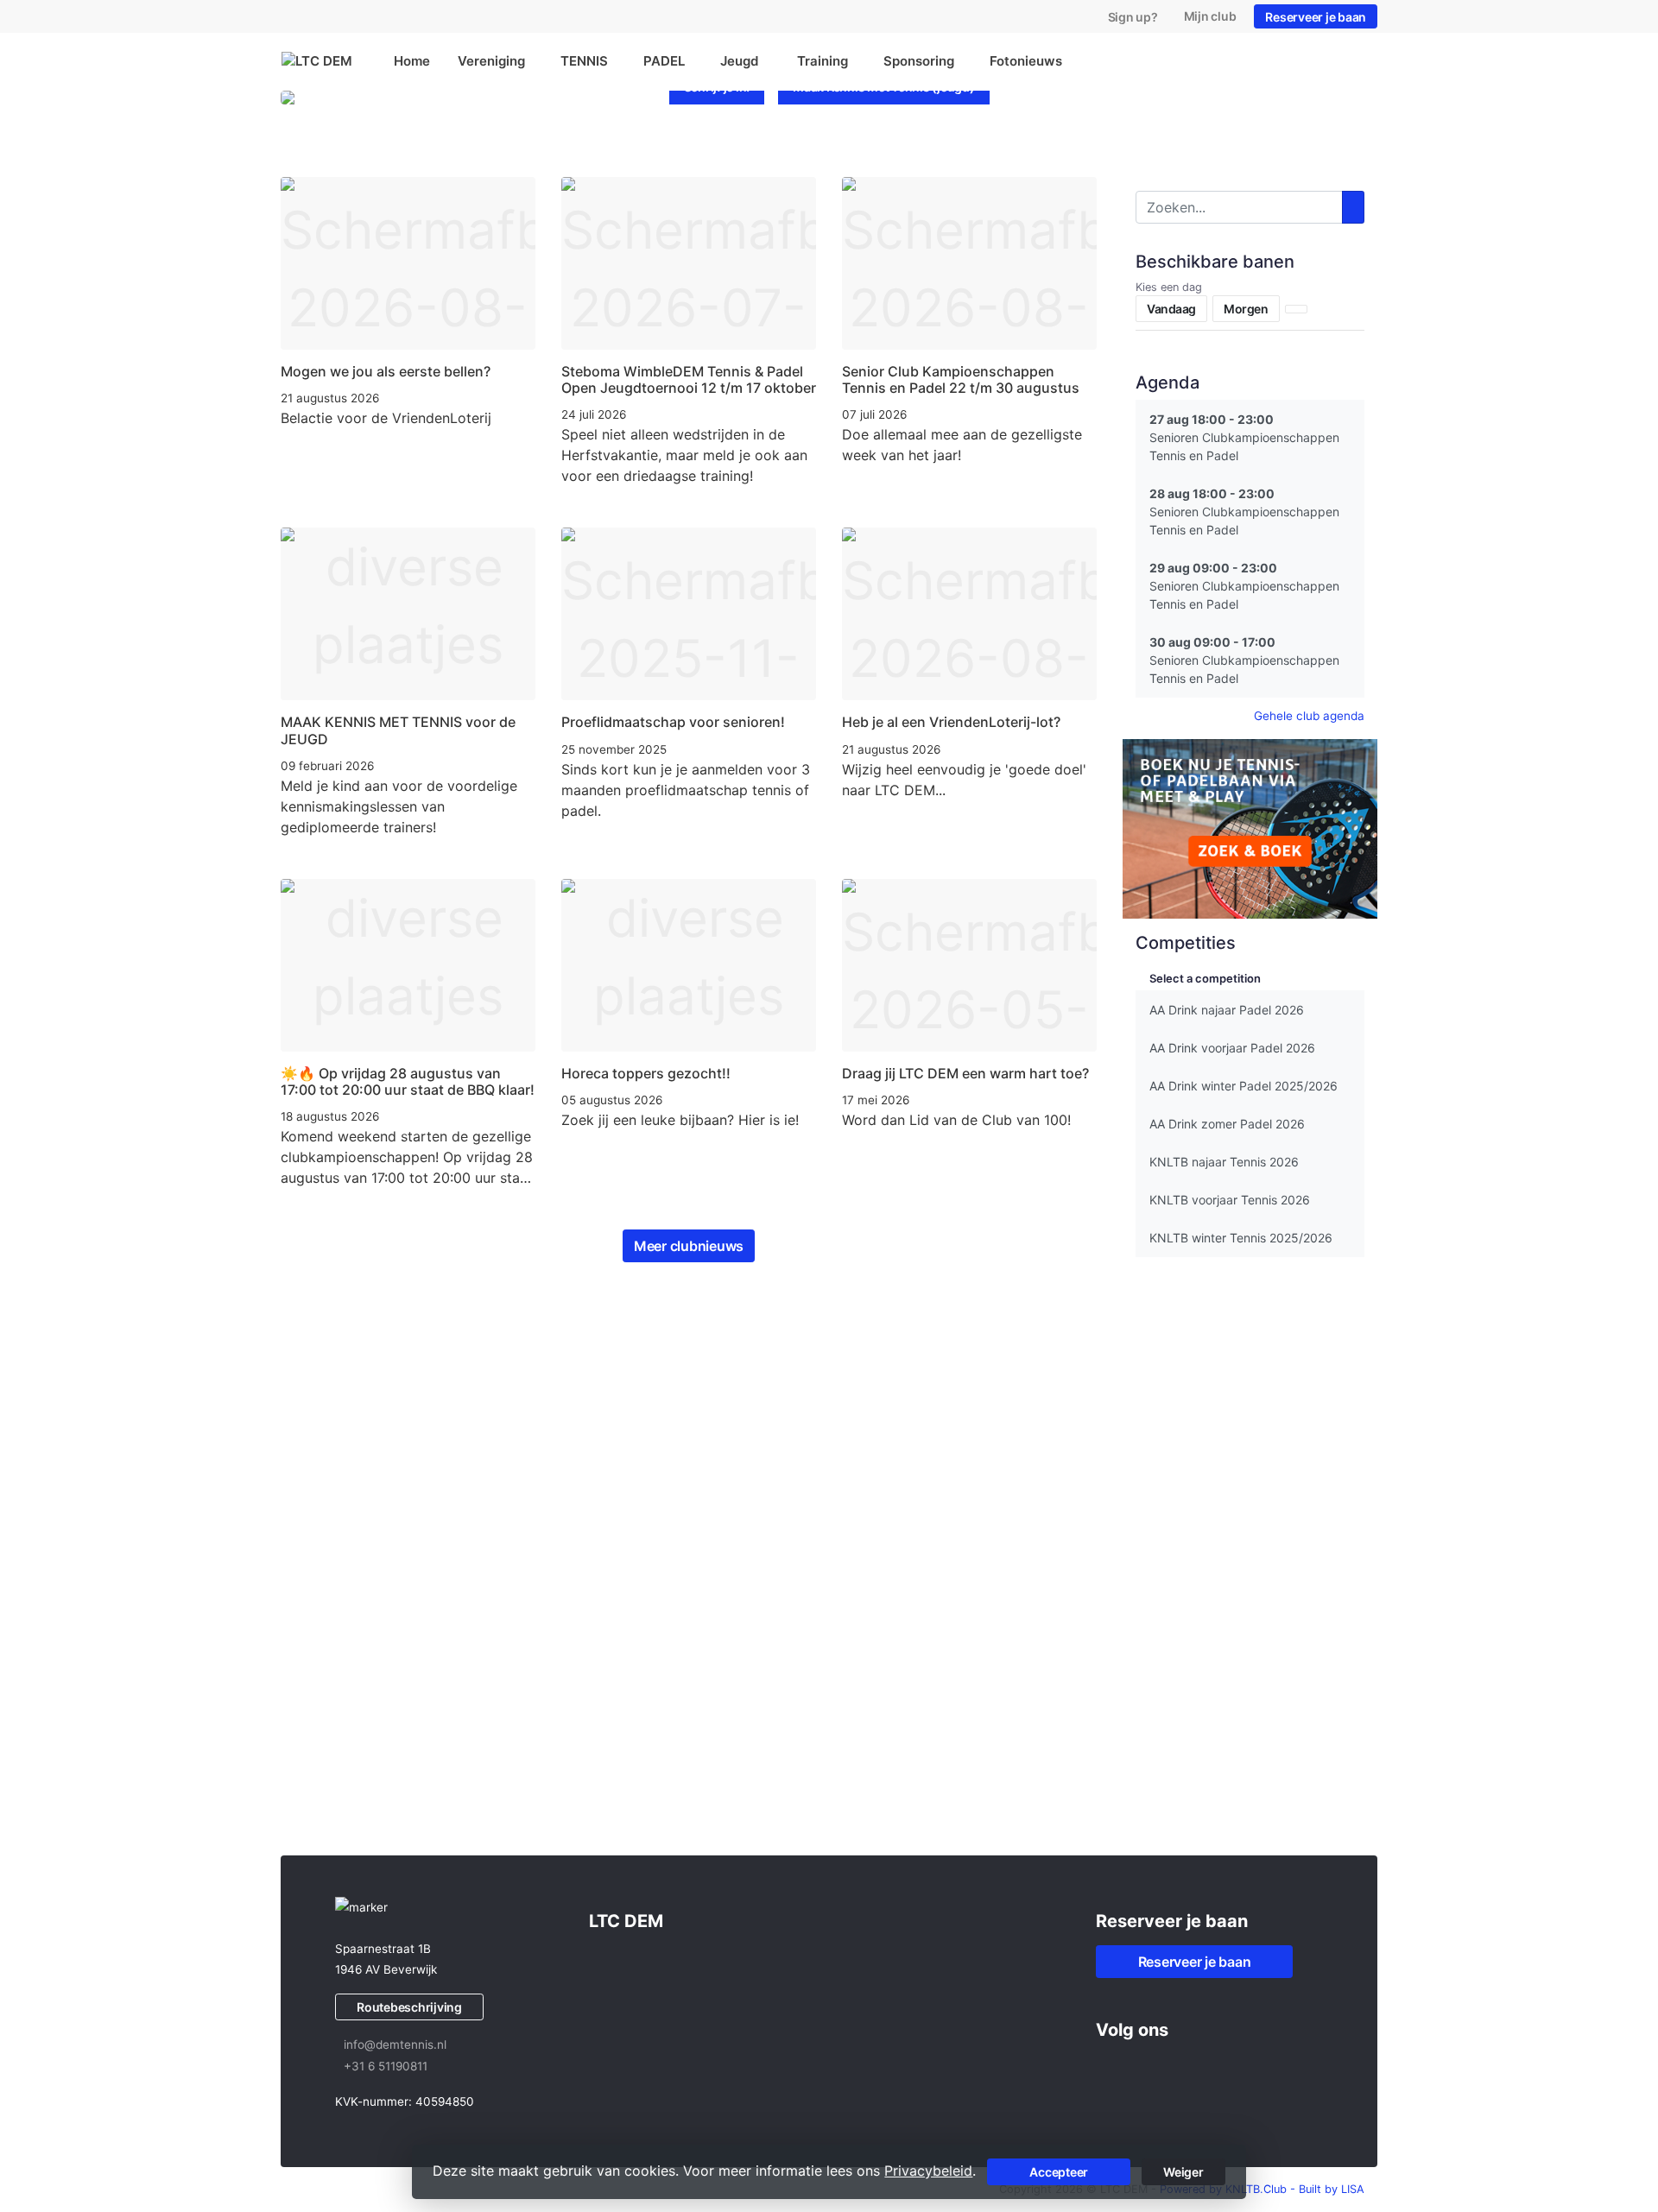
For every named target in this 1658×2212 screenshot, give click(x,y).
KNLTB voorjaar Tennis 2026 (1230, 1200)
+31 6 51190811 (386, 2066)
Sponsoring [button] (919, 61)
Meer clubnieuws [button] (689, 1246)
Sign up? (1133, 17)
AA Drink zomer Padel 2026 (1227, 1124)
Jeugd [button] (741, 61)
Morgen (1246, 309)
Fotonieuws (1026, 61)
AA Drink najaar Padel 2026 (1227, 1010)
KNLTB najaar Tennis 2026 (1224, 1162)
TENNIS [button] (584, 61)
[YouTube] (1172, 2068)
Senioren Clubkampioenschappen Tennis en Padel (1244, 437)
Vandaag (1171, 309)
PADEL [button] (664, 61)
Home (412, 61)
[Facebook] (1110, 2068)
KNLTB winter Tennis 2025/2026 (1241, 1238)
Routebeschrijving (409, 2007)
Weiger (1183, 2172)
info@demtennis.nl (395, 2045)
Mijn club (1210, 16)
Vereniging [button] (491, 61)
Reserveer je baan (1316, 17)
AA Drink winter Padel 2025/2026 (1243, 1086)
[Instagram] (1141, 2068)
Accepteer (1059, 2172)
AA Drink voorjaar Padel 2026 (1232, 1048)
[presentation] (296, 145)
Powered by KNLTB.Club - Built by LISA (1262, 2189)
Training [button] (823, 61)
